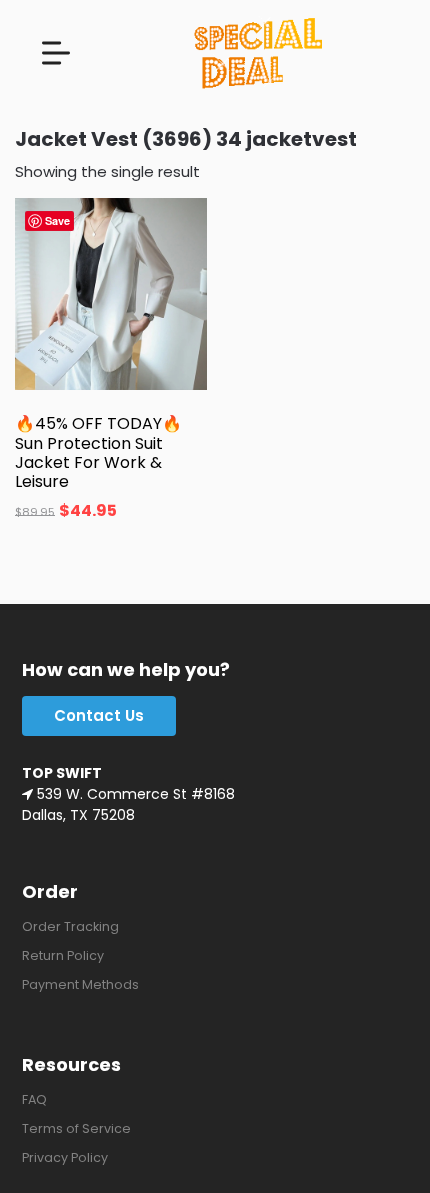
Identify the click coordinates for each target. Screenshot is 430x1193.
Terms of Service (76, 1128)
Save (57, 220)
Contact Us (99, 715)
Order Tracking (70, 926)
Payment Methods (80, 984)
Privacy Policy (65, 1157)
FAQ (34, 1099)
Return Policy (63, 955)
